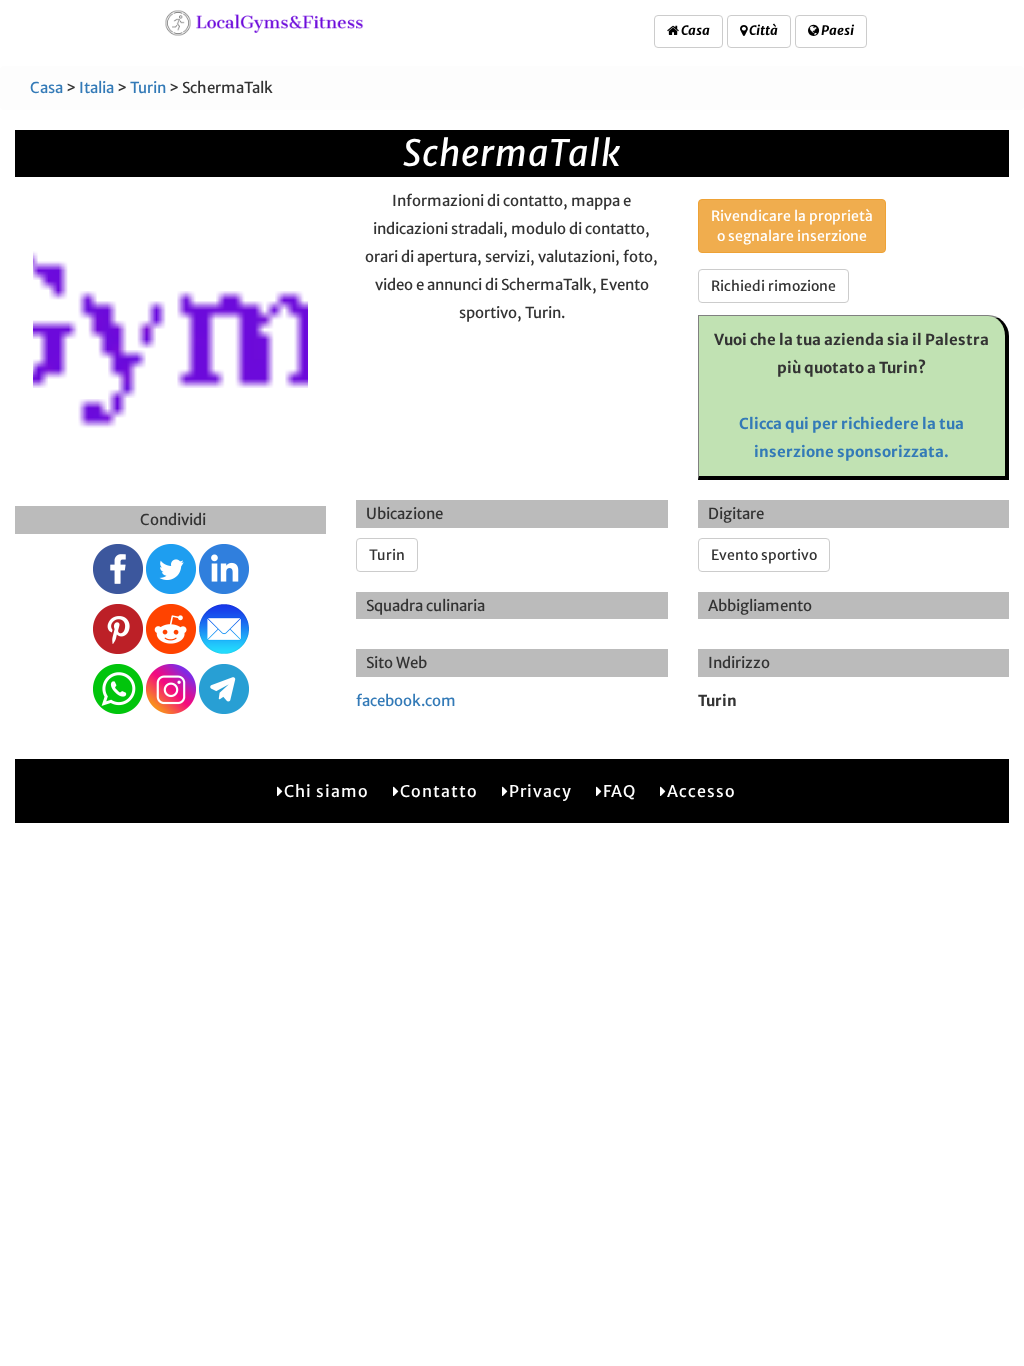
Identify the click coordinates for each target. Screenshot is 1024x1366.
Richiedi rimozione (773, 286)
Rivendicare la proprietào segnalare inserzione (792, 226)
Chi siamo (326, 791)
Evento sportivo (764, 555)
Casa (694, 30)
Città (762, 30)
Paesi (836, 30)
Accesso (701, 791)
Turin (148, 87)
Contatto (439, 791)
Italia (96, 87)
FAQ (619, 791)
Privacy (540, 791)
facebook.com (406, 700)
